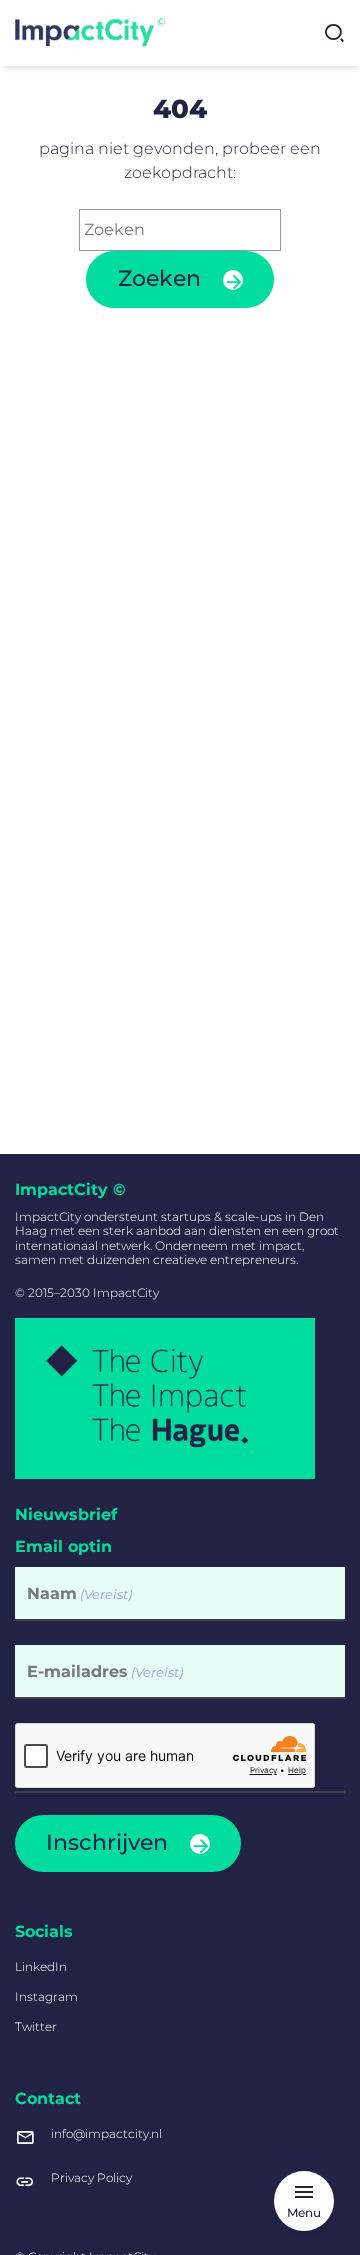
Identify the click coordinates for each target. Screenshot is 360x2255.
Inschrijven (107, 1842)
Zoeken (159, 278)
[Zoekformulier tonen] (334, 33)
